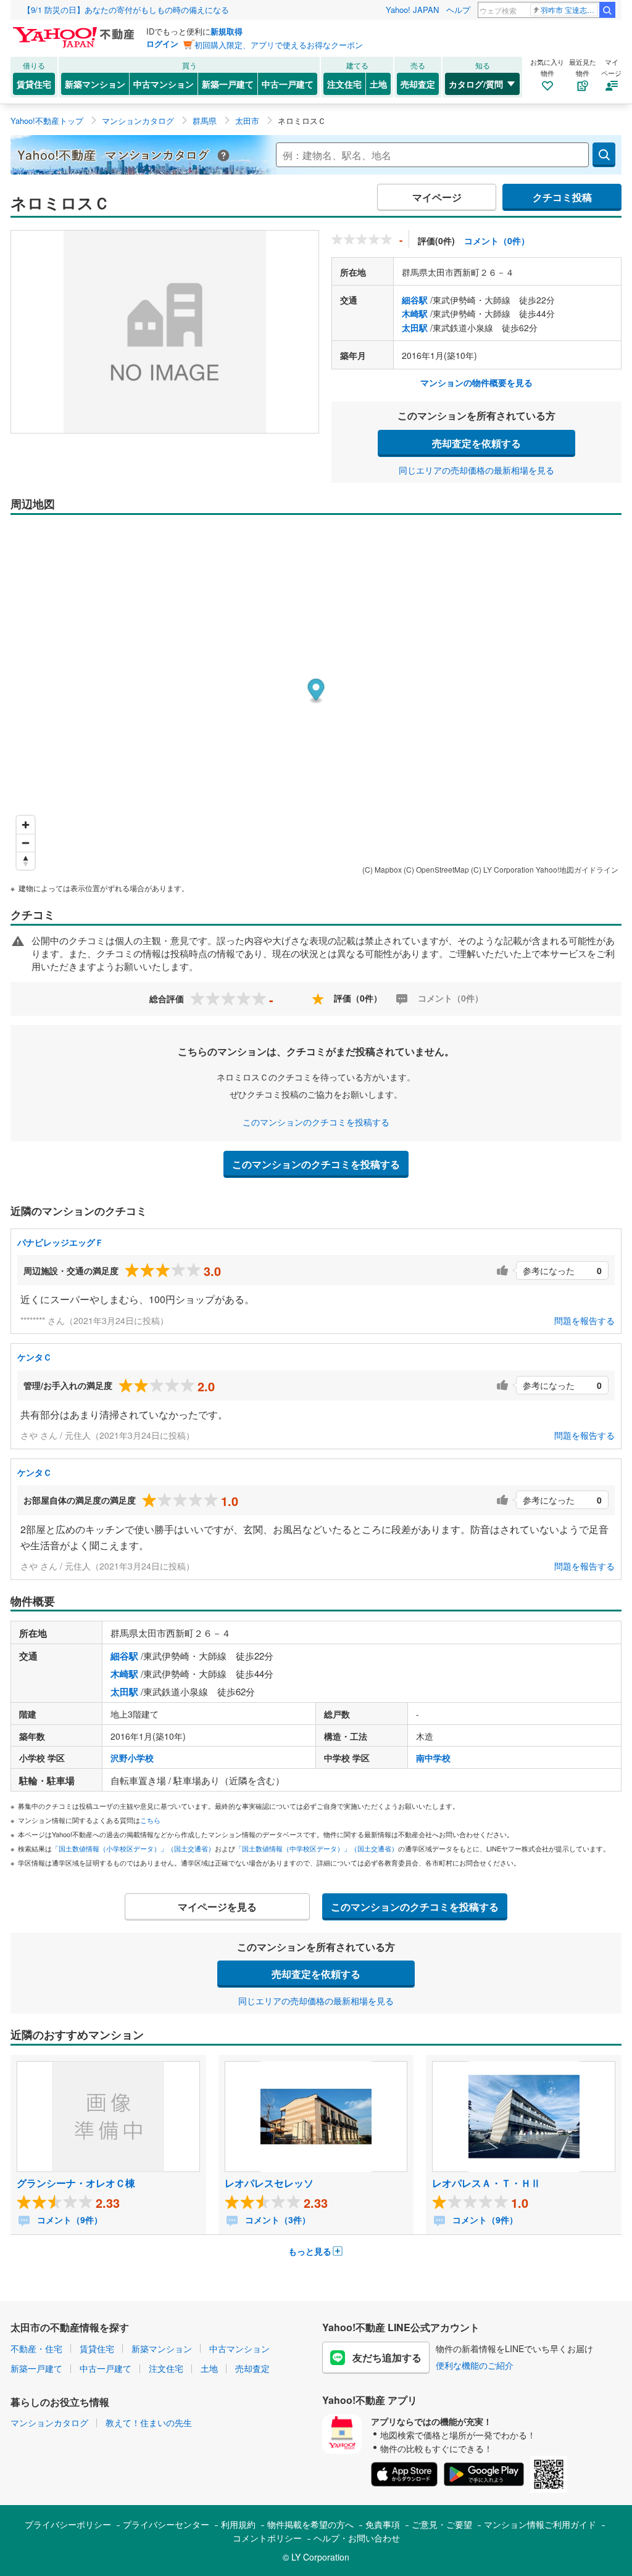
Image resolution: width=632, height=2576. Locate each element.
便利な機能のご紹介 (475, 2365)
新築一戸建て (228, 84)
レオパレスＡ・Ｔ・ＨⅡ (486, 2183)
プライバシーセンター (166, 2524)
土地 (378, 84)
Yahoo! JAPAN (412, 10)
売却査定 (418, 84)
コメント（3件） (276, 2220)
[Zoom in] (26, 825)
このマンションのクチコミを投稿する (316, 1122)
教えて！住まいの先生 (149, 2422)
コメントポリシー (267, 2538)
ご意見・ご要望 (442, 2524)
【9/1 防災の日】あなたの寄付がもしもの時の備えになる (126, 10)
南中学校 (433, 1758)
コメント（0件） (497, 241)
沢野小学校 (132, 1758)
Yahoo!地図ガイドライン (577, 869)
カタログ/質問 (476, 84)
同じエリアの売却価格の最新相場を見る (476, 470)
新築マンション (95, 84)
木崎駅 (415, 313)
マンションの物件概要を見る (476, 382)
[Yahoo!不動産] (75, 30)
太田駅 (415, 327)
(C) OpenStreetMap (436, 869)
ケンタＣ (35, 1357)
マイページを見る (217, 1907)
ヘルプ (458, 10)
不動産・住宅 (36, 2348)
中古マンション (164, 84)
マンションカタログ (49, 2422)
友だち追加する (387, 2357)
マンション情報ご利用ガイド (540, 2524)
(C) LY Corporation (502, 869)
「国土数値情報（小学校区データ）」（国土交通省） (133, 1848)
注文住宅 (344, 84)
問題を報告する (584, 1320)
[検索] (607, 10)
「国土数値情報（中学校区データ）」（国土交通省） (317, 1848)
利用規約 (238, 2524)
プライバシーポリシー (68, 2524)
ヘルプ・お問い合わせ (357, 2538)
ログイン (162, 43)
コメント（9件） (69, 2220)
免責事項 (383, 2524)
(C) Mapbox (382, 869)
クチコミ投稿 (562, 197)
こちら (150, 1820)
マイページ (437, 197)
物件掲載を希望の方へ (310, 2524)
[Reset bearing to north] (26, 861)
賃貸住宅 (34, 84)
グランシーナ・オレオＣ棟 (76, 2183)
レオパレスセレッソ (269, 2183)
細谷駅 (415, 300)
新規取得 (227, 31)
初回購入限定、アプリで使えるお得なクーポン (279, 45)
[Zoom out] (26, 843)
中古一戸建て (288, 84)
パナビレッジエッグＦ (60, 1242)
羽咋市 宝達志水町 (569, 10)
